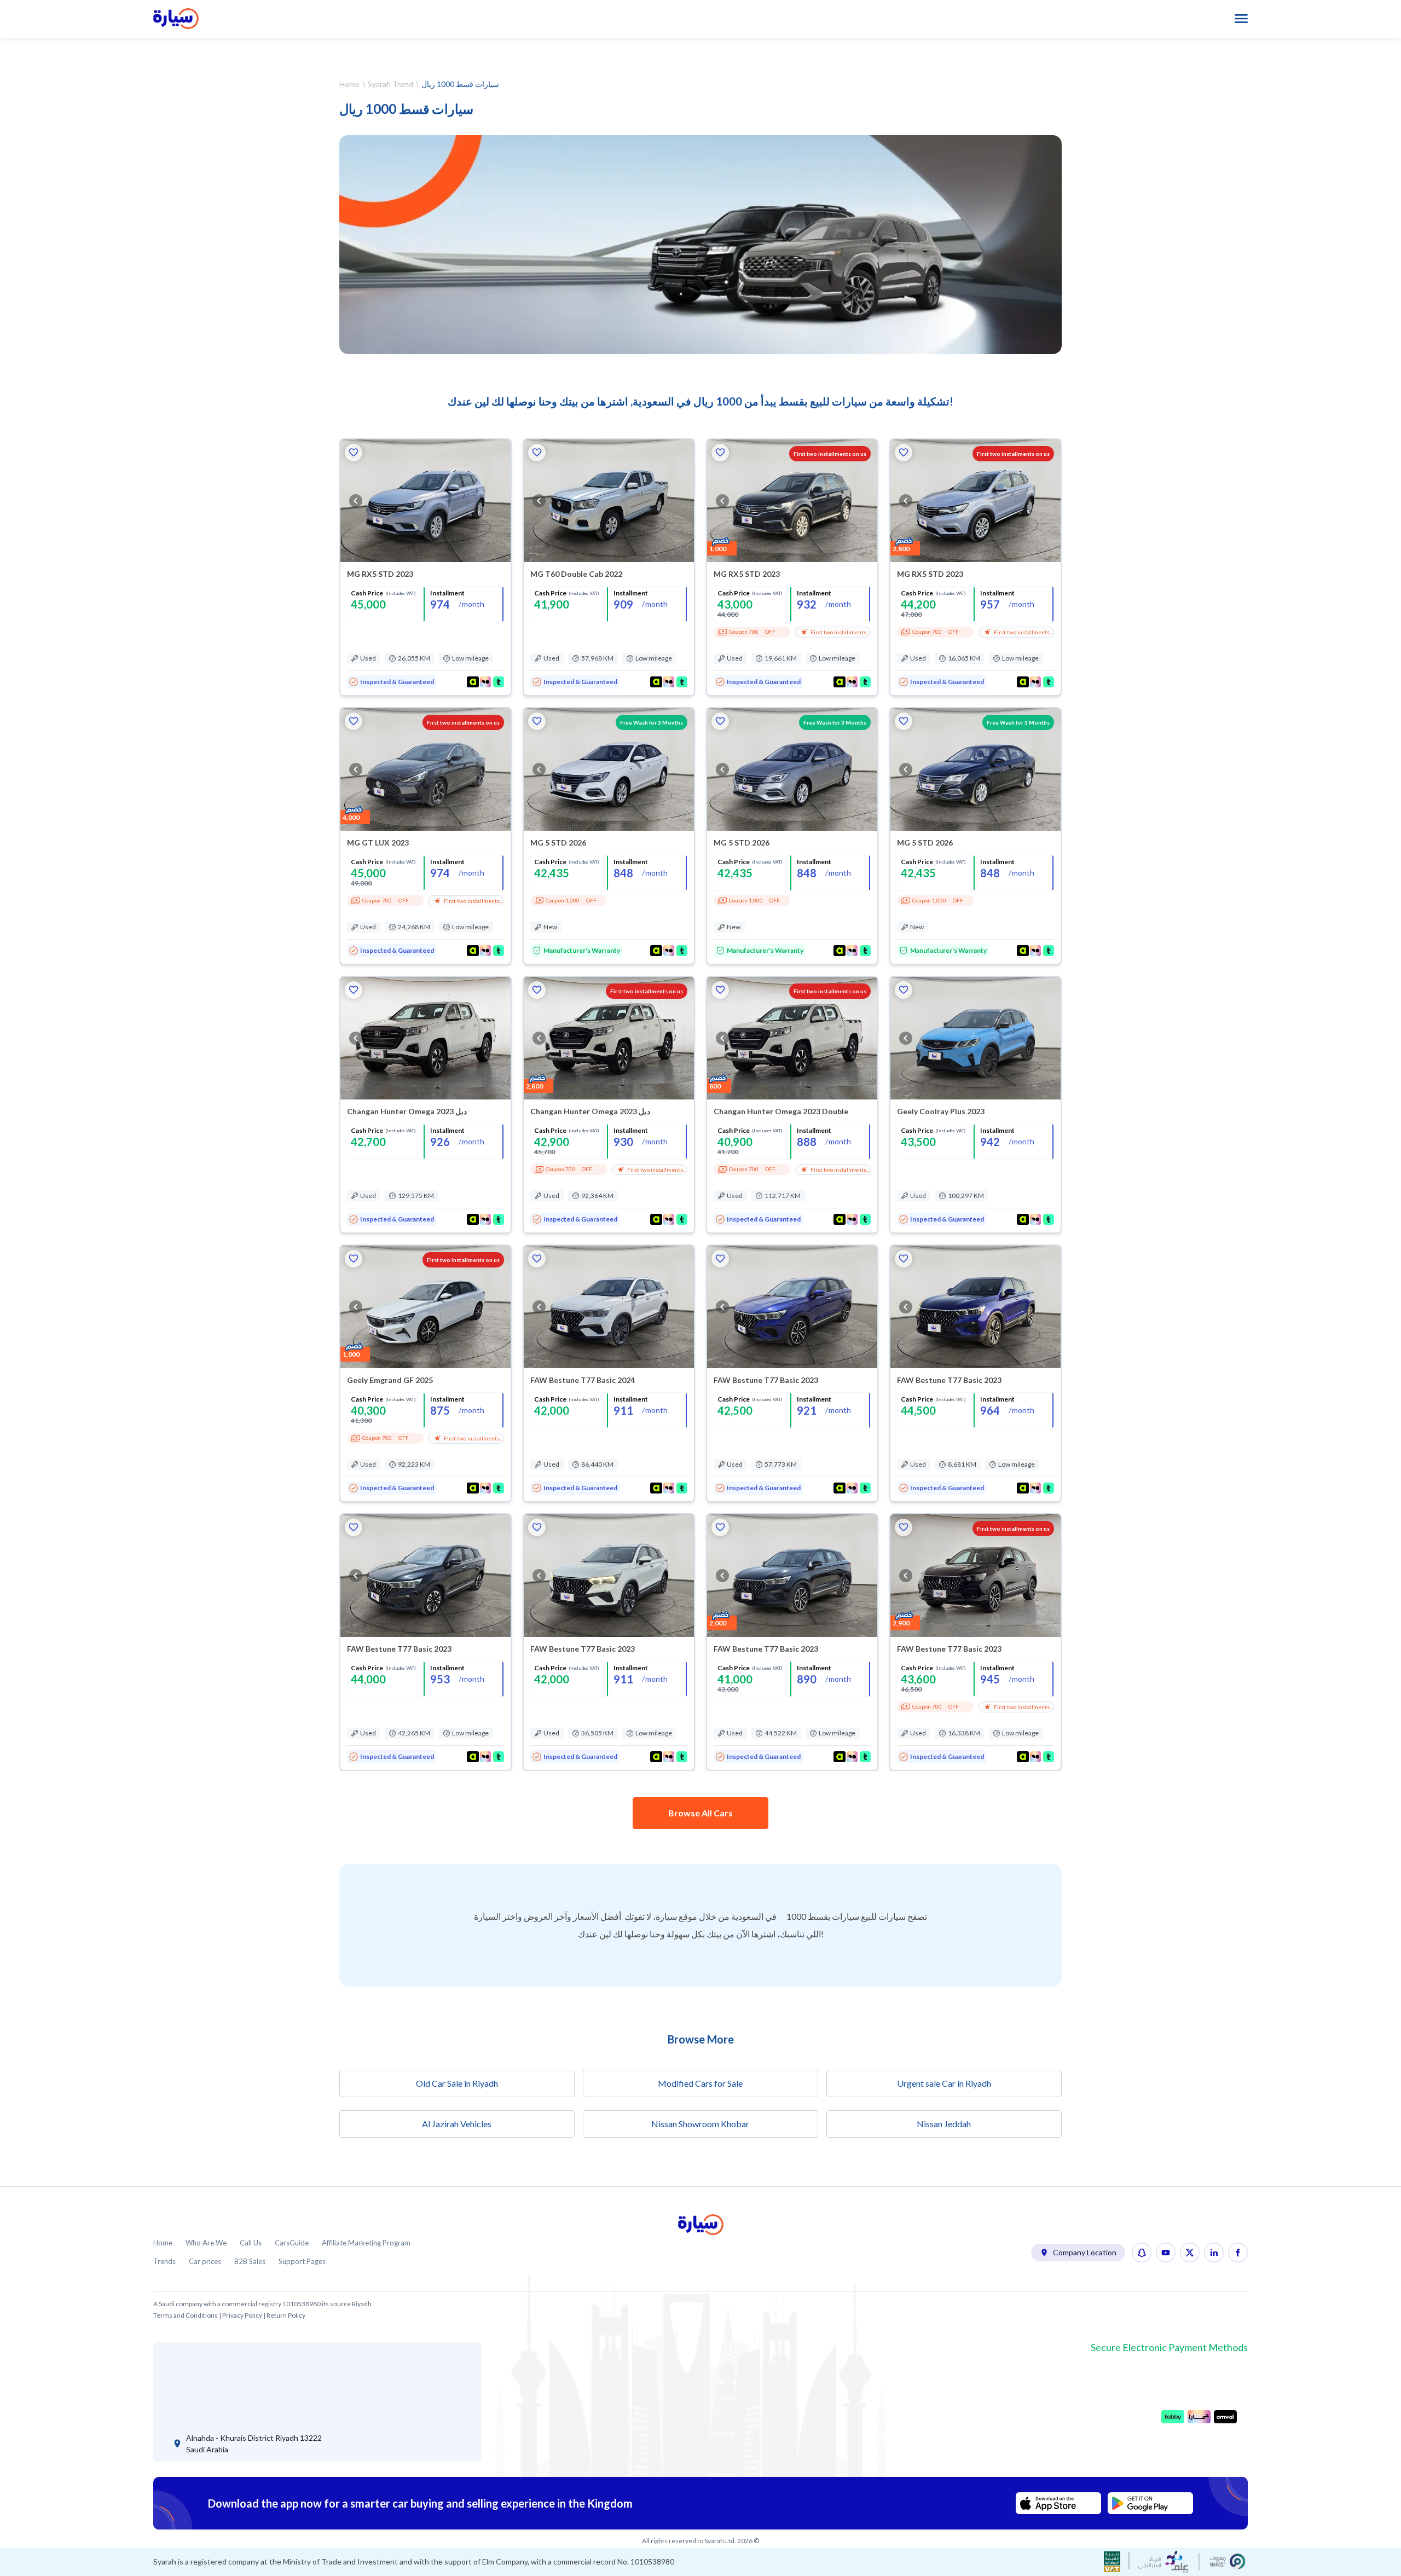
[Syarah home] (176, 19)
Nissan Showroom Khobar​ (700, 2124)
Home (349, 84)
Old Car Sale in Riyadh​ (457, 2083)
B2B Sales (250, 2262)
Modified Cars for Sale (700, 2083)
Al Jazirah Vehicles (457, 2124)
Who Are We (206, 2243)
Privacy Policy (242, 2315)
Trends (164, 2262)
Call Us (251, 2243)
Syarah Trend (390, 84)
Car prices (205, 2262)
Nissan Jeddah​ (944, 2124)
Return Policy (286, 2315)
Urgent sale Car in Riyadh (944, 2083)
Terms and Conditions (186, 2315)
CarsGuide (292, 2243)
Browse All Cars (700, 1813)
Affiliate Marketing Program (366, 2243)
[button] (354, 453)
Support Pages (302, 2262)
